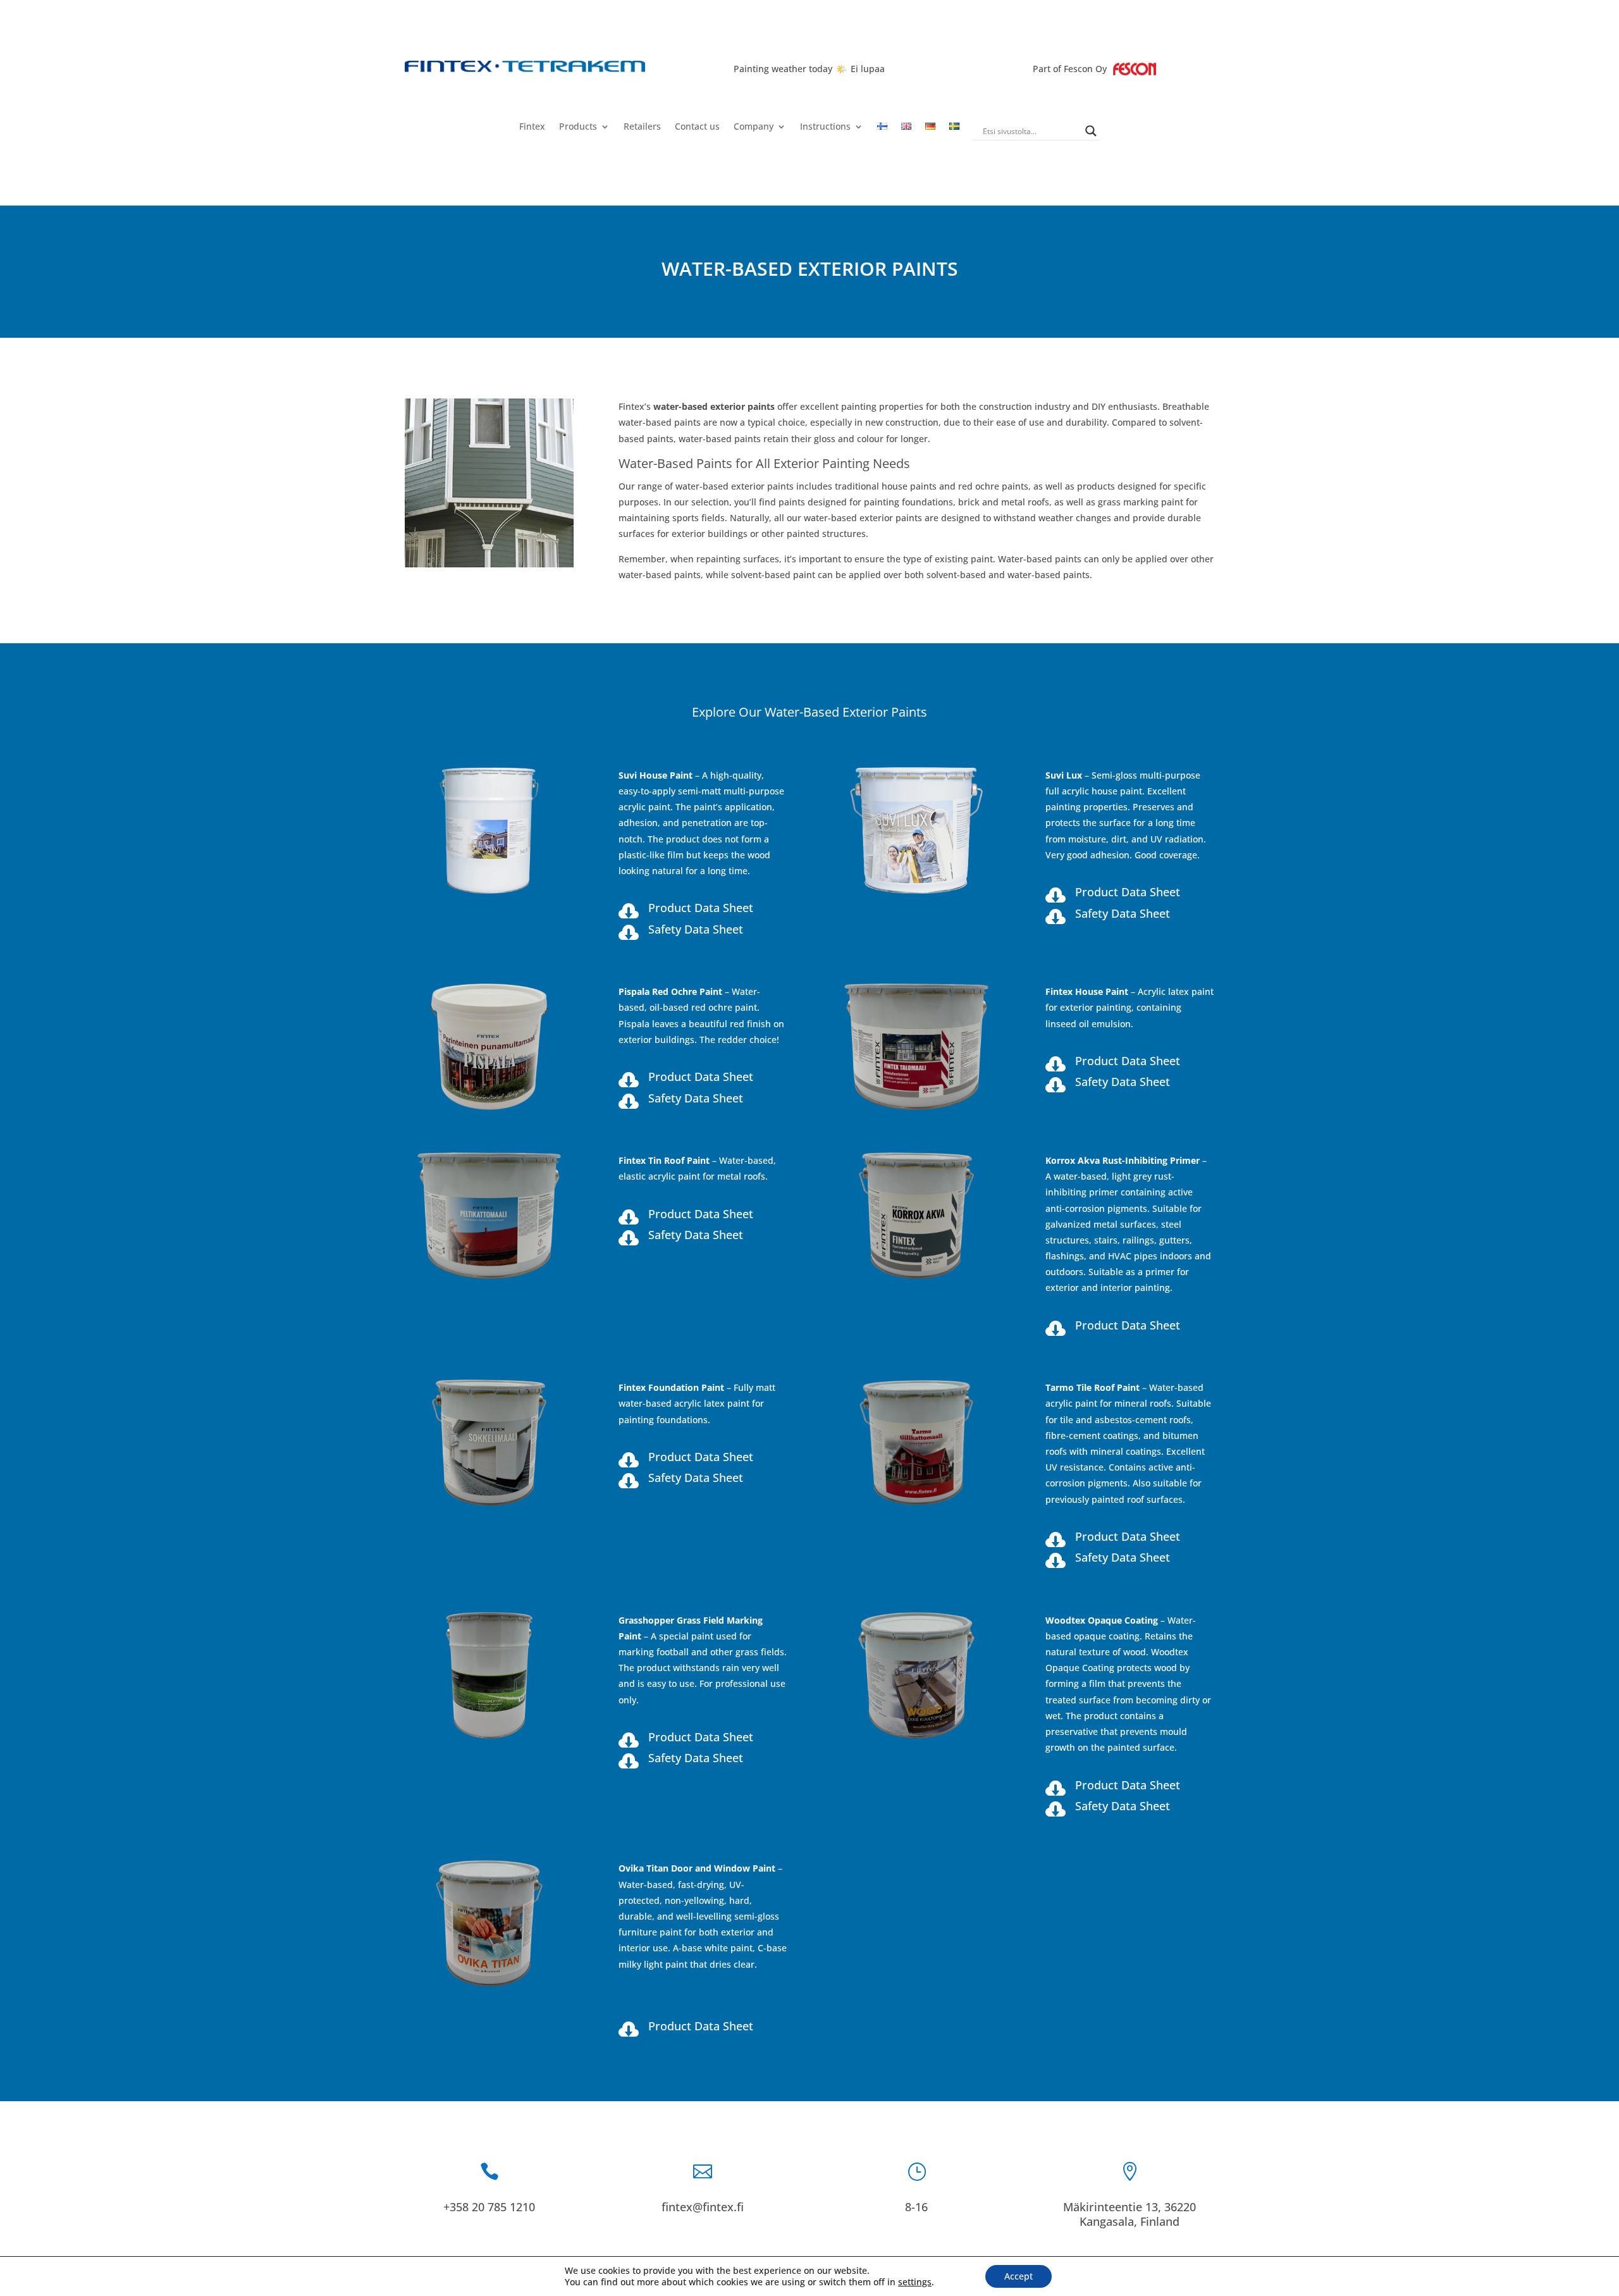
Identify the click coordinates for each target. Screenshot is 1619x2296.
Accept (1019, 2276)
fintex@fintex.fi (703, 2207)
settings (915, 2282)
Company (754, 127)
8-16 (916, 2207)
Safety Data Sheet (696, 929)
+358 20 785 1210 (489, 2207)
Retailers (642, 127)
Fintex (532, 127)
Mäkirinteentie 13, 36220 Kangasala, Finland (1130, 2214)
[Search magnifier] (1091, 131)
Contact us (697, 127)
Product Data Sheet (701, 908)
